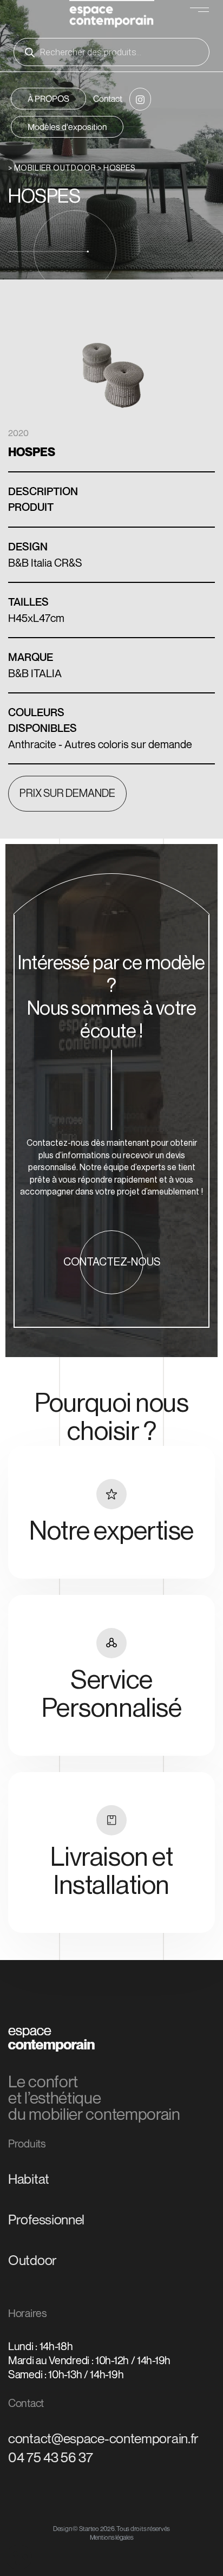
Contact (108, 99)
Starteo (89, 2529)
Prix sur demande (67, 794)
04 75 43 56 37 (51, 2457)
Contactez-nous (112, 1262)
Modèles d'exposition (67, 127)
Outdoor (32, 2260)
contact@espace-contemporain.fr (103, 2438)
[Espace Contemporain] (112, 15)
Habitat (29, 2179)
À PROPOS (48, 99)
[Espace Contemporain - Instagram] (140, 99)
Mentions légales (112, 2537)
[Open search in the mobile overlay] (111, 52)
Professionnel (46, 2220)
